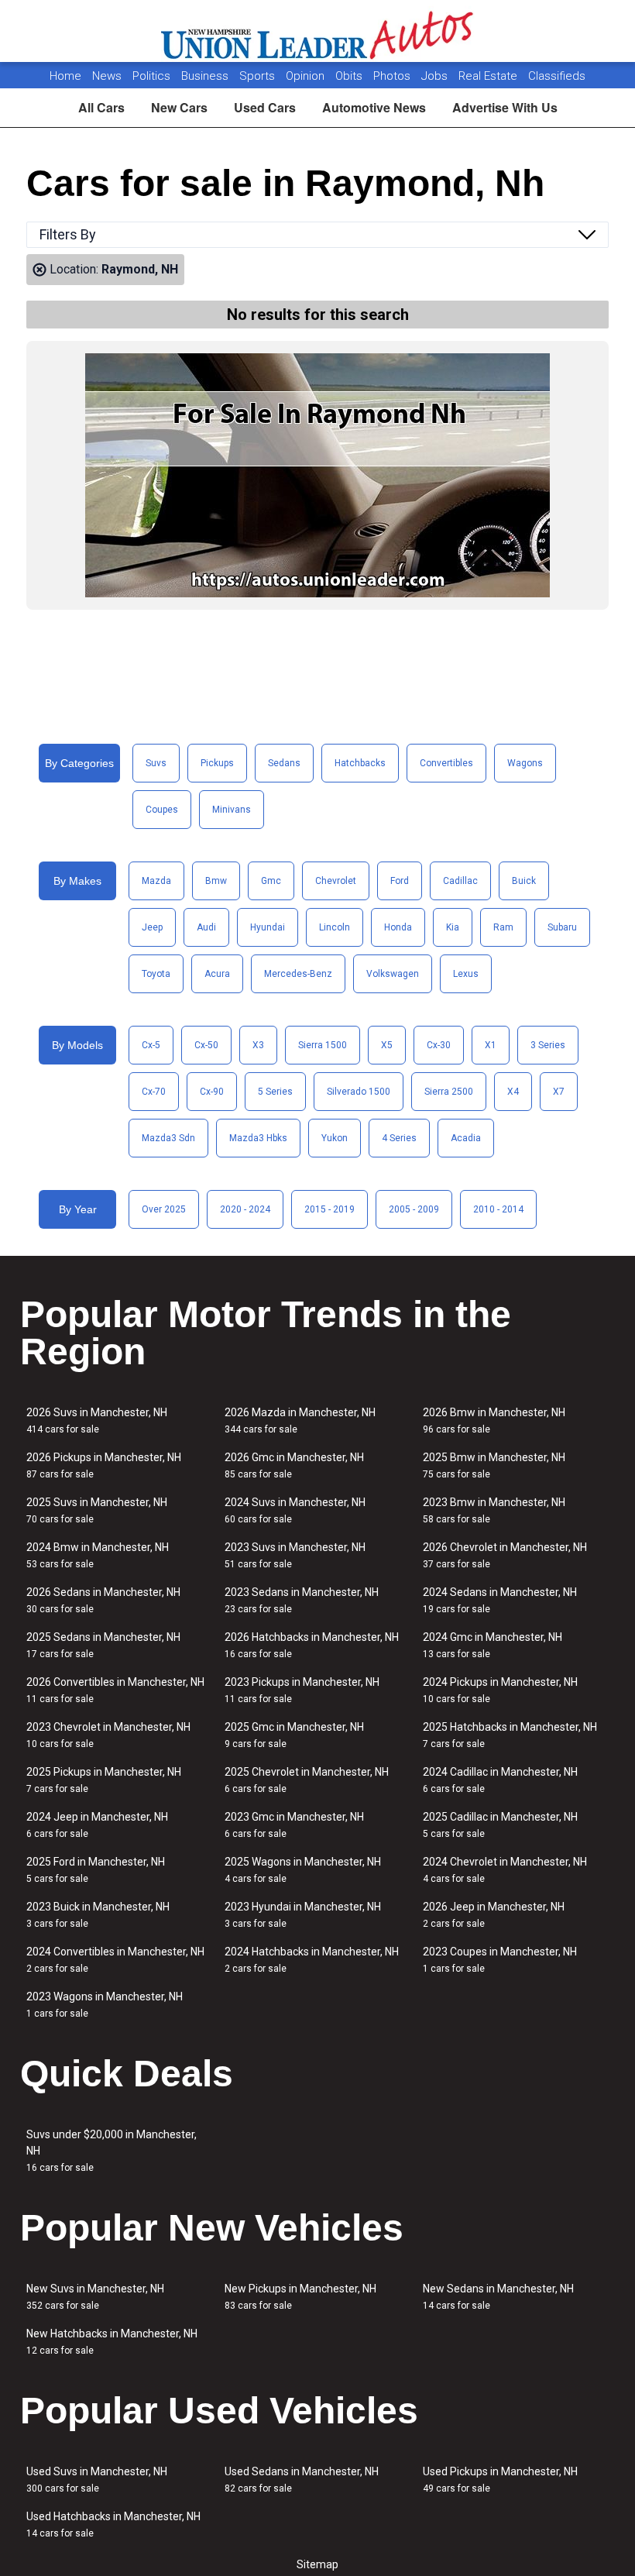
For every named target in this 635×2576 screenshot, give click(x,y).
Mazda (156, 881)
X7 (559, 1092)
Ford (400, 881)
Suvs (156, 763)
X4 (513, 1092)
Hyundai (268, 927)
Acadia (466, 1138)
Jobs (436, 76)
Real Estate (489, 76)
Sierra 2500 (449, 1092)
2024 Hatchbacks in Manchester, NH (312, 1960)
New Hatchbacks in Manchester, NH (112, 2342)
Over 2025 (164, 1209)
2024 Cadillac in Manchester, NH (500, 1780)
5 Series (275, 1092)
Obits (350, 76)
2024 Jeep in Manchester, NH (97, 1825)
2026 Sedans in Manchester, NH (103, 1600)
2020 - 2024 (245, 1209)
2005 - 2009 (414, 1209)
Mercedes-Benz (298, 974)
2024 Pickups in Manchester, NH (500, 1690)
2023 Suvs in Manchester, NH (295, 1555)
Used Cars (265, 107)
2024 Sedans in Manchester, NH (500, 1600)
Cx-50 (206, 1045)
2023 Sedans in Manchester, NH (302, 1600)
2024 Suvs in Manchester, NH (295, 1510)
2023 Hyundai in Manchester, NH (303, 1915)
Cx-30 (439, 1045)
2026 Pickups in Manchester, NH (104, 1465)
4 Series (399, 1138)
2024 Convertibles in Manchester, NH (115, 1960)
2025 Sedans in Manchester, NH (103, 1645)
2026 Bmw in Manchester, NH (494, 1420)
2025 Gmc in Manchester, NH (294, 1735)
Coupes (162, 810)
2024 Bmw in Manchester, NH (98, 1555)
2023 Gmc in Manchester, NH (294, 1825)
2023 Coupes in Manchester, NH (500, 1960)
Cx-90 (212, 1092)
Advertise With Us (505, 107)
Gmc (271, 881)
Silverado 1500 (359, 1092)
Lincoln (335, 927)
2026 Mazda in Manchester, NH (300, 1420)
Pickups (217, 763)
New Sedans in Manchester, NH (498, 2297)
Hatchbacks (360, 763)
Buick (524, 881)
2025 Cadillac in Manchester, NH (500, 1825)
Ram (503, 927)
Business (206, 76)
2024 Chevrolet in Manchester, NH (505, 1870)
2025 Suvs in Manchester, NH (97, 1510)
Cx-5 (151, 1045)
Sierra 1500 (323, 1045)
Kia (453, 927)
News (107, 76)
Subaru (562, 927)
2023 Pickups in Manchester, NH (302, 1690)
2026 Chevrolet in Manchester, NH (505, 1555)
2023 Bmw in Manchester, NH (494, 1510)
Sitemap (317, 2564)
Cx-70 (154, 1092)
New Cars (179, 107)
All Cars (101, 107)
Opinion (307, 76)
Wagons (525, 763)
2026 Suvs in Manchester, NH (97, 1420)
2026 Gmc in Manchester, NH (294, 1465)
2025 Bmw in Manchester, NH (494, 1465)
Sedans (284, 763)
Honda (398, 927)
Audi (206, 927)
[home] (318, 31)
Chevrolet (336, 881)
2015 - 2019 (330, 1209)
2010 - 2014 (498, 1209)
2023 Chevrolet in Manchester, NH (108, 1735)
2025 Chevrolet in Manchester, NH (307, 1780)
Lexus (466, 974)
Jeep (152, 927)
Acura (217, 974)
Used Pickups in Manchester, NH (500, 2480)
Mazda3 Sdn (168, 1138)
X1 (491, 1045)
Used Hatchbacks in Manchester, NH (113, 2524)
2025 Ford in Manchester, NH (96, 1870)
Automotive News (374, 107)
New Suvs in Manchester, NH (95, 2297)
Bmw (216, 881)
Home (65, 76)
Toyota (156, 974)
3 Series (548, 1045)
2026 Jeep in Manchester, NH (494, 1915)
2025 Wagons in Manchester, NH (303, 1870)
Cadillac (460, 881)
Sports (259, 76)
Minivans (232, 810)
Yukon (335, 1138)
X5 (387, 1045)
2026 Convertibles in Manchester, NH (115, 1690)
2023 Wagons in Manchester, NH (105, 2005)
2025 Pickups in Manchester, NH (104, 1780)
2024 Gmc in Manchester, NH (493, 1645)
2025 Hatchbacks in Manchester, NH (510, 1735)
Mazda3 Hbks (258, 1138)
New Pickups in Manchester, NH (300, 2297)
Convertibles (446, 763)
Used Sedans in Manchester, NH (302, 2480)
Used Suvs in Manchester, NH (97, 2480)
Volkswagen (393, 974)
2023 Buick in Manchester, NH (98, 1915)
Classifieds (557, 76)
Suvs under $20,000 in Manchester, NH (112, 2151)
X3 (258, 1045)
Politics (151, 76)
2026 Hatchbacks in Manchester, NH (312, 1645)
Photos (393, 76)
